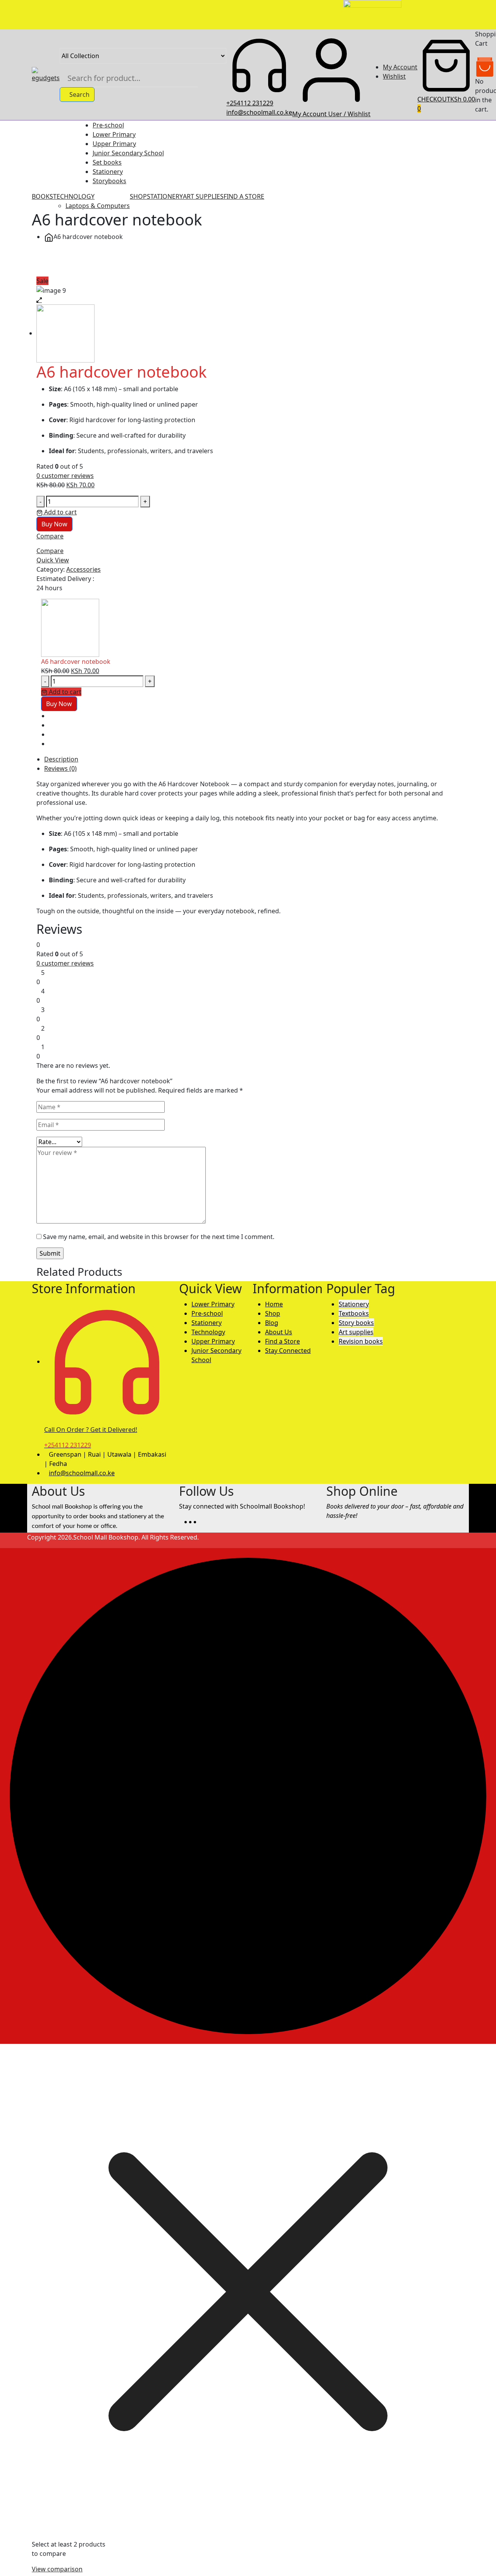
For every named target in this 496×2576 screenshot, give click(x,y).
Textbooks (354, 1313)
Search (79, 95)
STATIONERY (165, 196)
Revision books (361, 1341)
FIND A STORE (244, 196)
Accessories (84, 569)
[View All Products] (39, 262)
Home (274, 1304)
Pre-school (108, 125)
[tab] (254, 759)
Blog (272, 1323)
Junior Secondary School (128, 153)
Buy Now (54, 524)
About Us (279, 1332)
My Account (400, 67)
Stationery (108, 172)
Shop (273, 1313)
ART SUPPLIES (203, 196)
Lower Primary (114, 134)
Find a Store (282, 1341)
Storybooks (109, 181)
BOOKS (42, 196)
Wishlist (394, 76)
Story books (356, 1323)
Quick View (53, 560)
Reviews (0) (60, 768)
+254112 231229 (250, 103)
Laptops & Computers (98, 206)
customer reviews (65, 476)
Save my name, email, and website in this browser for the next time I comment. (159, 1237)
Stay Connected (288, 1351)
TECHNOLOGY (74, 196)
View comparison (57, 2569)
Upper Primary (114, 144)
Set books (107, 162)
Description (61, 759)
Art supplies (356, 1332)
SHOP (138, 196)
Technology (208, 1332)
